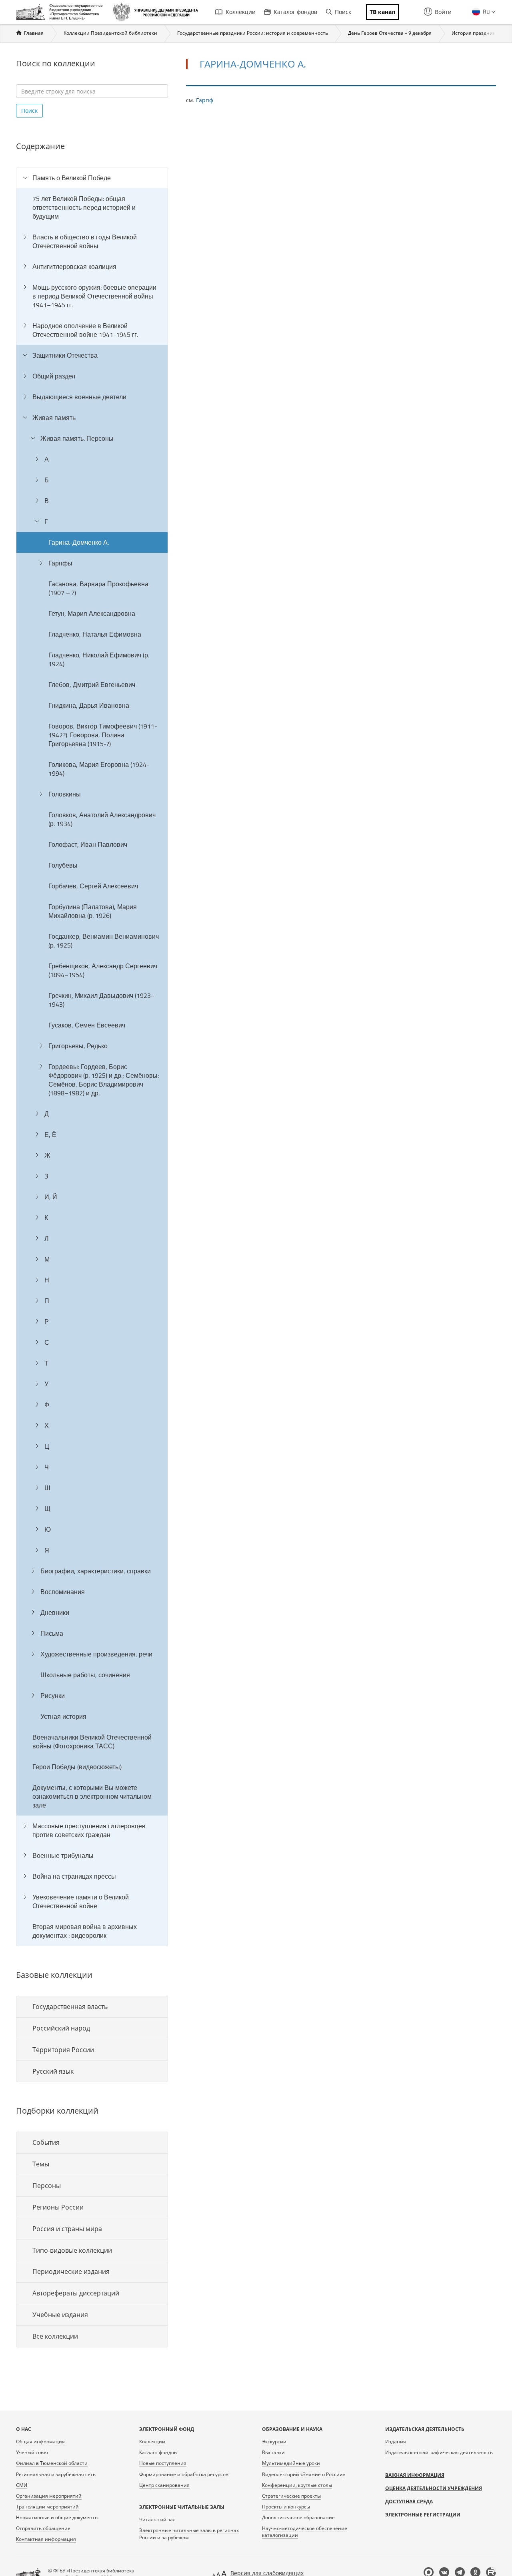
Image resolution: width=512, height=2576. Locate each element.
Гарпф (205, 100)
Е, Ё (50, 1135)
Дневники (55, 1612)
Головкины (65, 794)
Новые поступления (163, 2463)
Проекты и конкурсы (286, 2507)
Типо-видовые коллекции (72, 2250)
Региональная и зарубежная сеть (56, 2474)
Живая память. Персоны (77, 438)
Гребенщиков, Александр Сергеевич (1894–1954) (103, 970)
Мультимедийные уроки (291, 2463)
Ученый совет (32, 2452)
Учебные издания (60, 2315)
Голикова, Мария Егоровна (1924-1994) (99, 769)
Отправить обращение (43, 2528)
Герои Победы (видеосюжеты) (77, 1767)
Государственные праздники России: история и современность (253, 33)
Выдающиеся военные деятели (79, 397)
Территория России (63, 2050)
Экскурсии (274, 2442)
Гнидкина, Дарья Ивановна (89, 705)
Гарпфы (60, 563)
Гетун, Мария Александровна (92, 613)
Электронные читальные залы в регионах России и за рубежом (189, 2534)
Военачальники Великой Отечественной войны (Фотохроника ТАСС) (92, 1742)
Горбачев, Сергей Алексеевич (93, 886)
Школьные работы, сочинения (85, 1675)
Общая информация (40, 2442)
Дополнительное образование (298, 2517)
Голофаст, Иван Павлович (88, 844)
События (46, 2142)
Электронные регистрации (423, 2515)
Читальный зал (157, 2519)
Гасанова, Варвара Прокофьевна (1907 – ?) (98, 588)
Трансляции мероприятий (47, 2507)
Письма (52, 1633)
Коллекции (241, 12)
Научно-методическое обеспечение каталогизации (305, 2532)
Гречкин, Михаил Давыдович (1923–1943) (102, 1000)
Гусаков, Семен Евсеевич (87, 1025)
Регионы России (58, 2207)
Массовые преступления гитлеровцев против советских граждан (89, 1830)
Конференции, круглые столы (297, 2485)
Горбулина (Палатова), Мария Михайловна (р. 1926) (93, 911)
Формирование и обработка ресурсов (184, 2474)
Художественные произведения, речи (96, 1654)
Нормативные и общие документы (57, 2517)
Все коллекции (55, 2336)
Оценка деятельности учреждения (434, 2488)
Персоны (47, 2186)
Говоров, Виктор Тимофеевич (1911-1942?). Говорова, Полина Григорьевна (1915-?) (103, 735)
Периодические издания (71, 2271)
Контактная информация (46, 2539)
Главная (34, 33)
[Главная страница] (61, 12)
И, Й (51, 1197)
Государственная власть (70, 2007)
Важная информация (415, 2475)
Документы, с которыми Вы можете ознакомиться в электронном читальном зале (92, 1796)
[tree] (92, 1057)
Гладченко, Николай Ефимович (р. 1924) (99, 659)
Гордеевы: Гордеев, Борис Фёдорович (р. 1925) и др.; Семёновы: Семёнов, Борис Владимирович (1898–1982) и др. (104, 1080)
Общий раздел (54, 376)
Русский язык (53, 2071)
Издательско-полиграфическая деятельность (439, 2452)
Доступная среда (409, 2501)
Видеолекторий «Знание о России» (304, 2474)
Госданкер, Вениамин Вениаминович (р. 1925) (104, 941)
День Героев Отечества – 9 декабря (390, 33)
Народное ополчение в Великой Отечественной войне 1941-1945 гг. (85, 330)
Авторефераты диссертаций (76, 2293)
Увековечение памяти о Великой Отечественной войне (81, 1901)
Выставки (273, 2452)
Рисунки (53, 1696)
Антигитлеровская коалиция (74, 267)
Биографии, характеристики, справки (96, 1571)
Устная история (63, 1716)
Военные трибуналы (63, 1855)
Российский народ (61, 2028)
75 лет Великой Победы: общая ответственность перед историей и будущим (84, 207)
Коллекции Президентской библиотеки (110, 33)
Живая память (54, 418)
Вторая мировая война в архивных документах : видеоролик (85, 1931)
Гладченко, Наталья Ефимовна (95, 634)
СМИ (22, 2485)
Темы (41, 2164)
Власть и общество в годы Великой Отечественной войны (85, 241)
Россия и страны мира (67, 2229)
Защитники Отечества (65, 355)
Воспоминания (63, 1592)
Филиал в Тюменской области (52, 2463)
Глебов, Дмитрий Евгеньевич (92, 685)
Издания (396, 2442)
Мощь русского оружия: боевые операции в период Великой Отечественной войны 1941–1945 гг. (94, 296)
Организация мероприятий (49, 2496)
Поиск (343, 12)
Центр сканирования (164, 2485)
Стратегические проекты (291, 2496)
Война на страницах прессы (74, 1876)
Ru (486, 11)
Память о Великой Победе (72, 178)
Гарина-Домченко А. (79, 542)
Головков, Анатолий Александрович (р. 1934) (102, 819)
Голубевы (63, 865)
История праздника (475, 33)
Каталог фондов (295, 12)
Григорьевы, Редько (78, 1046)
